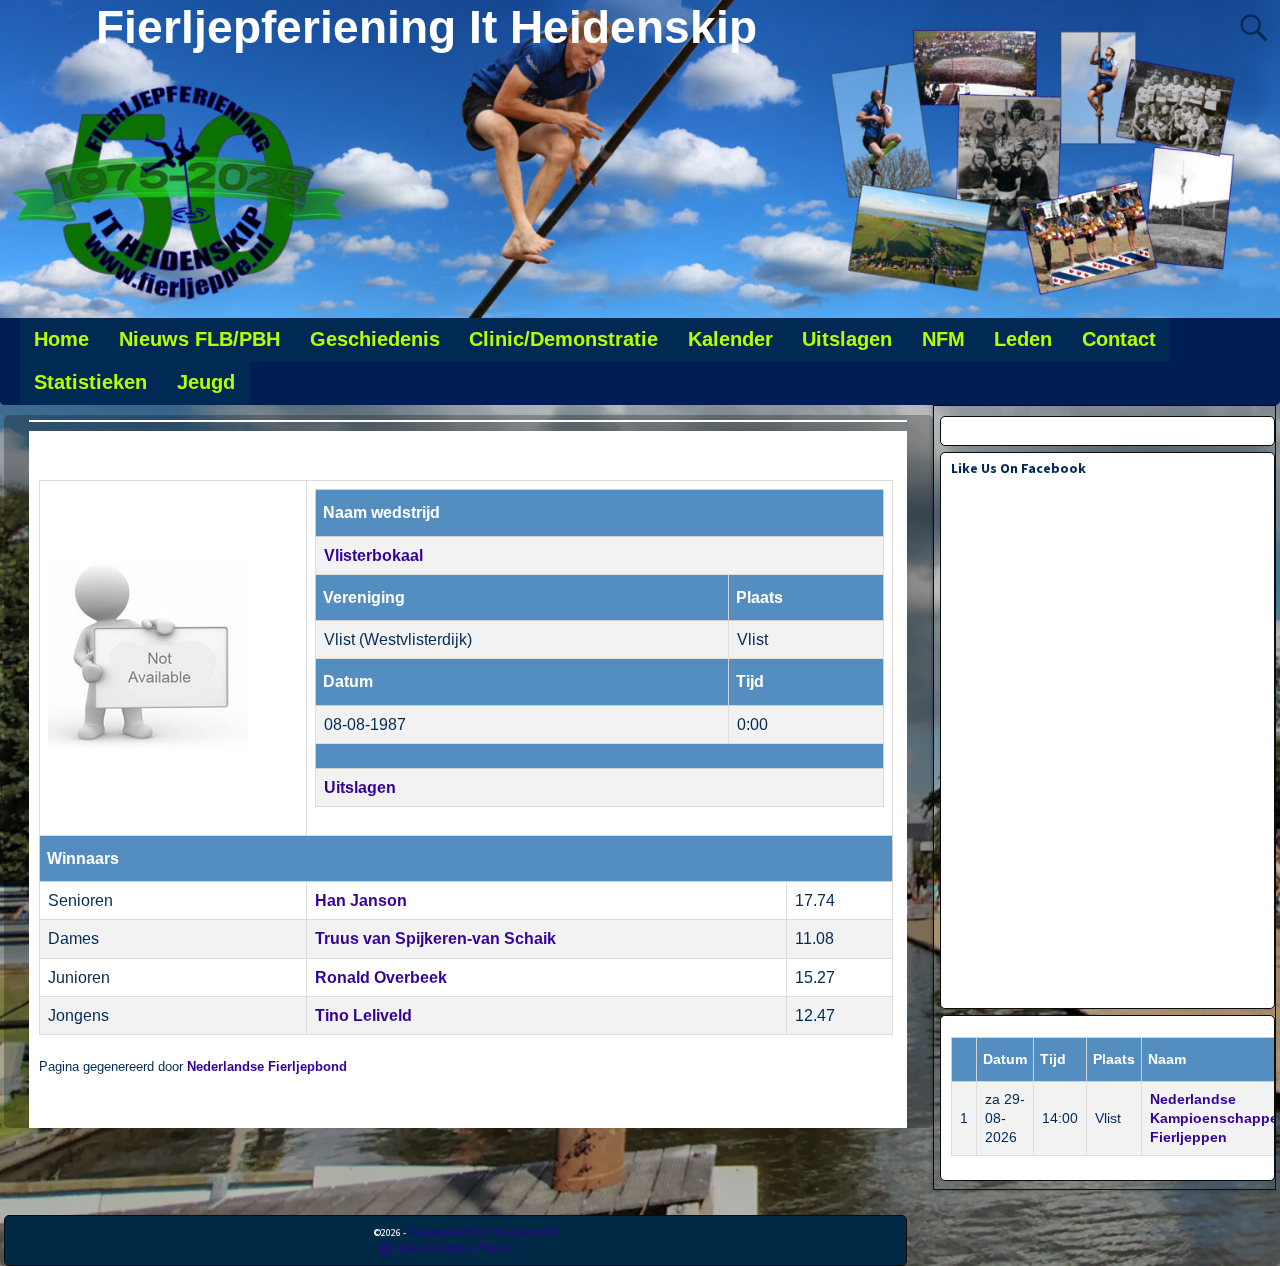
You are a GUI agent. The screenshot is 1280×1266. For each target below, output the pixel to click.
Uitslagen (847, 339)
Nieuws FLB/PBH (199, 339)
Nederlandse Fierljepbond (267, 1067)
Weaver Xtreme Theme (457, 1247)
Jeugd (206, 382)
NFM (943, 339)
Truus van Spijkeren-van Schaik (435, 938)
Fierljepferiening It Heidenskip (426, 27)
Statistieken (90, 382)
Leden (1023, 339)
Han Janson (361, 900)
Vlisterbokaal (373, 555)
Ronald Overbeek (381, 977)
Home (61, 339)
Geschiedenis (375, 339)
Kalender (730, 339)
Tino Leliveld (363, 1015)
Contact (1119, 339)
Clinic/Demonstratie (563, 339)
